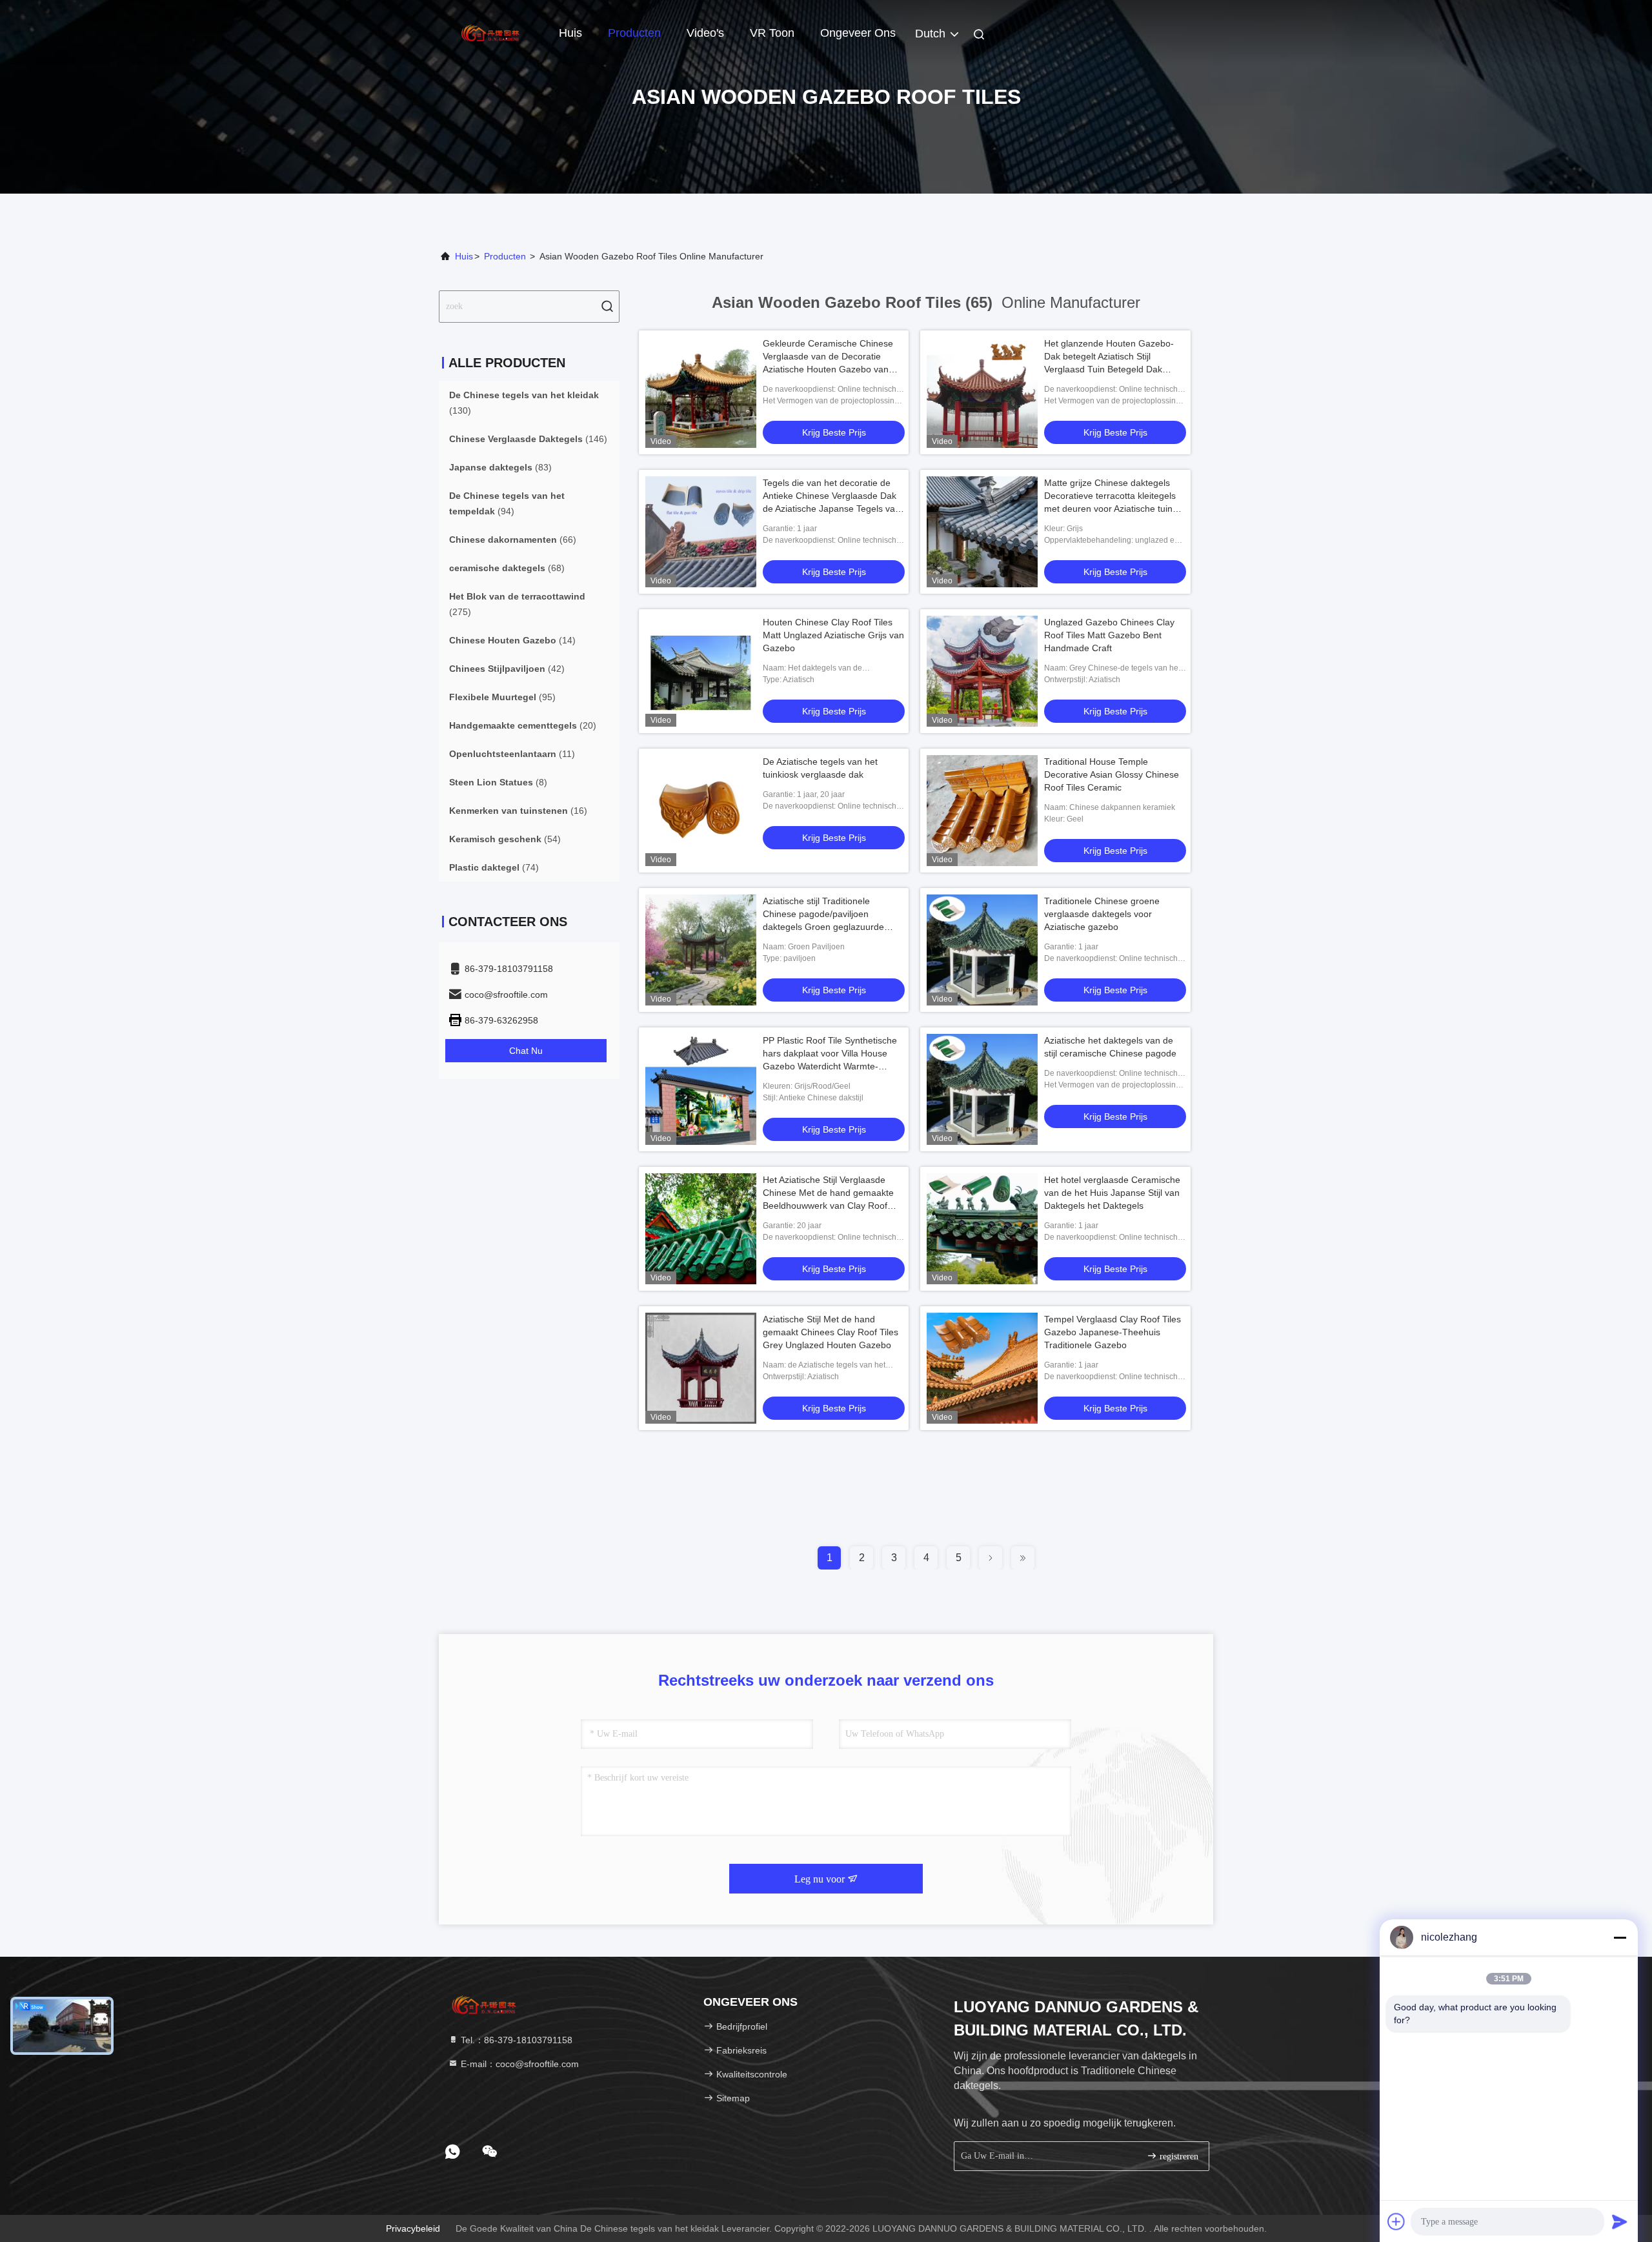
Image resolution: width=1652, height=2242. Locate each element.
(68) (507, 568)
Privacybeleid (413, 2228)
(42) (507, 669)
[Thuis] (490, 32)
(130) (524, 403)
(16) (518, 811)
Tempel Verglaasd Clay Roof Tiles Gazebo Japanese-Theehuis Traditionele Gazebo (1113, 1332)
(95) (502, 697)
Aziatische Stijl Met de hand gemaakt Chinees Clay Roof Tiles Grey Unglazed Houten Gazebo (831, 1332)
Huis (570, 33)
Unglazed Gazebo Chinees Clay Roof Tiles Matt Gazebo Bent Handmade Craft (1109, 635)
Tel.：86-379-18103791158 (515, 2040)
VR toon (772, 33)
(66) (513, 540)
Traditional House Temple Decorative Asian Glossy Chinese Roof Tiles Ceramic (1112, 774)
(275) (517, 604)
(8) (498, 782)
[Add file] (1396, 2221)
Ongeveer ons (858, 33)
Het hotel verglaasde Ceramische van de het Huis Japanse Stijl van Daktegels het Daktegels (1112, 1193)
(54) (505, 839)
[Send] (1620, 2221)
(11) (512, 754)
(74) (494, 867)
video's (705, 33)
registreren (1178, 2156)
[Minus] (1620, 1937)
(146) (528, 439)
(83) (500, 467)
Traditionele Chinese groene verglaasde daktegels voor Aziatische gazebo (1102, 914)
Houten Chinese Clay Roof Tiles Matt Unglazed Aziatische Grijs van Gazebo (833, 635)
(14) (512, 640)
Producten (634, 33)
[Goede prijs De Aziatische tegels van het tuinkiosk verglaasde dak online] (701, 811)
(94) (507, 503)
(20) (523, 725)
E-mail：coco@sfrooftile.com (519, 2064)
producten (505, 256)
